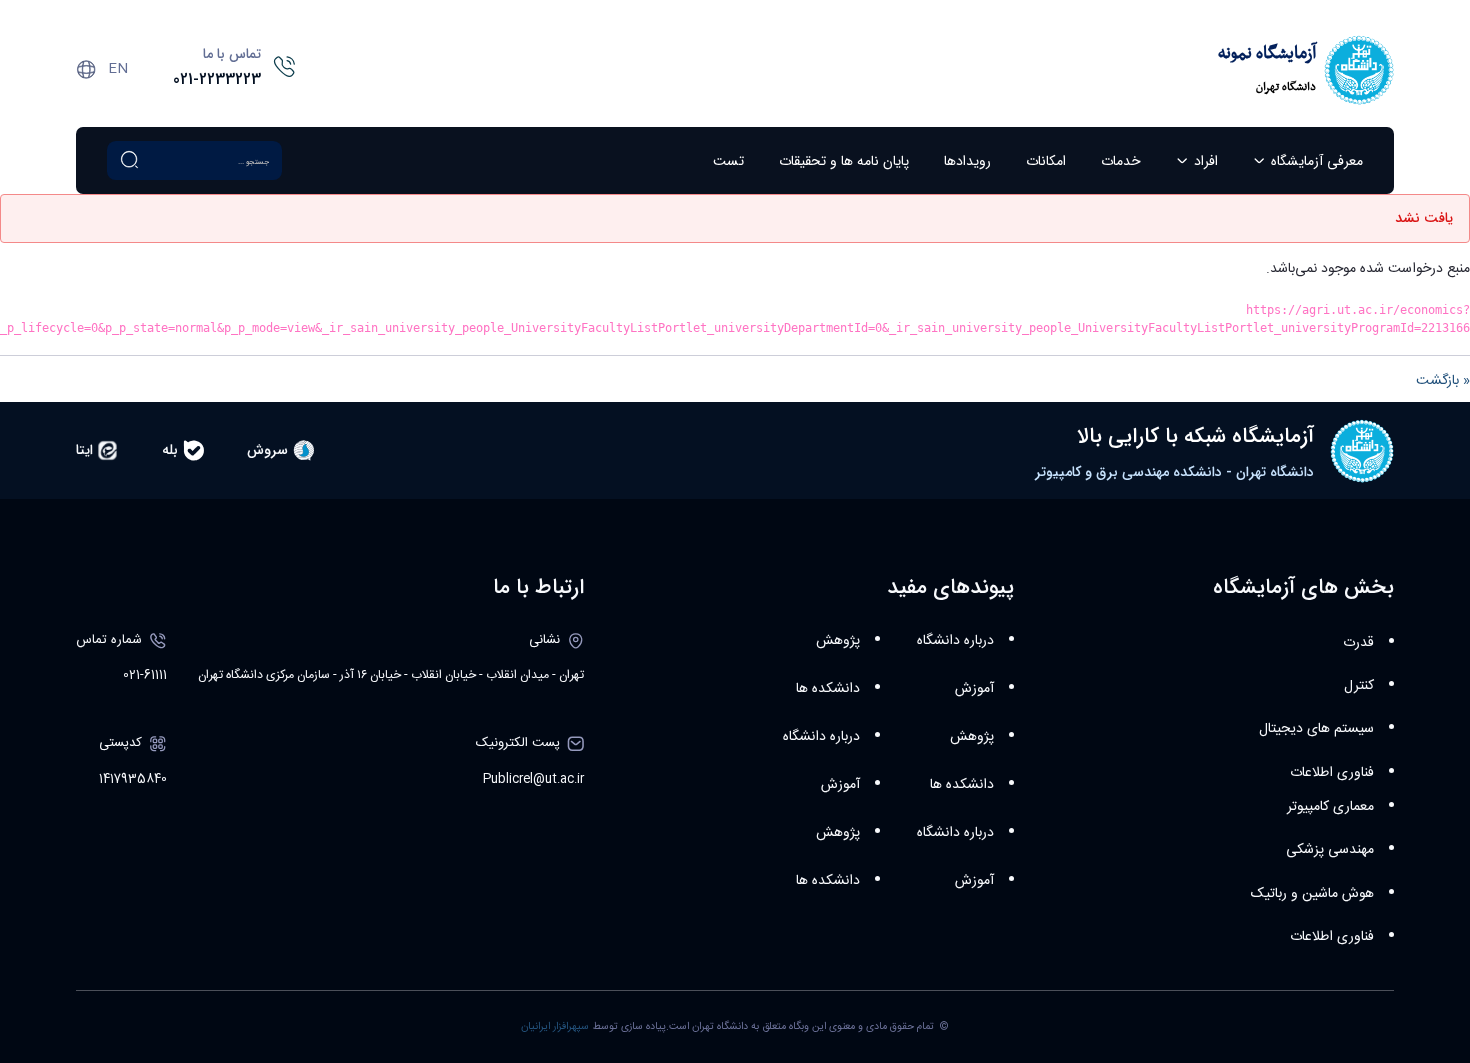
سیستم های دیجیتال (1316, 729)
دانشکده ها (962, 785)
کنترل (1359, 686)
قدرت (1358, 643)
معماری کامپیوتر (1330, 807)
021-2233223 (217, 80)
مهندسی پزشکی (1330, 850)
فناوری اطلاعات (1332, 773)
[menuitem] (1308, 161)
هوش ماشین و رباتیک (1312, 894)
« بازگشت (1443, 381)
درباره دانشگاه (955, 641)
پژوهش (972, 737)
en (118, 69)
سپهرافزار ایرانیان (555, 1026)
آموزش (974, 689)
